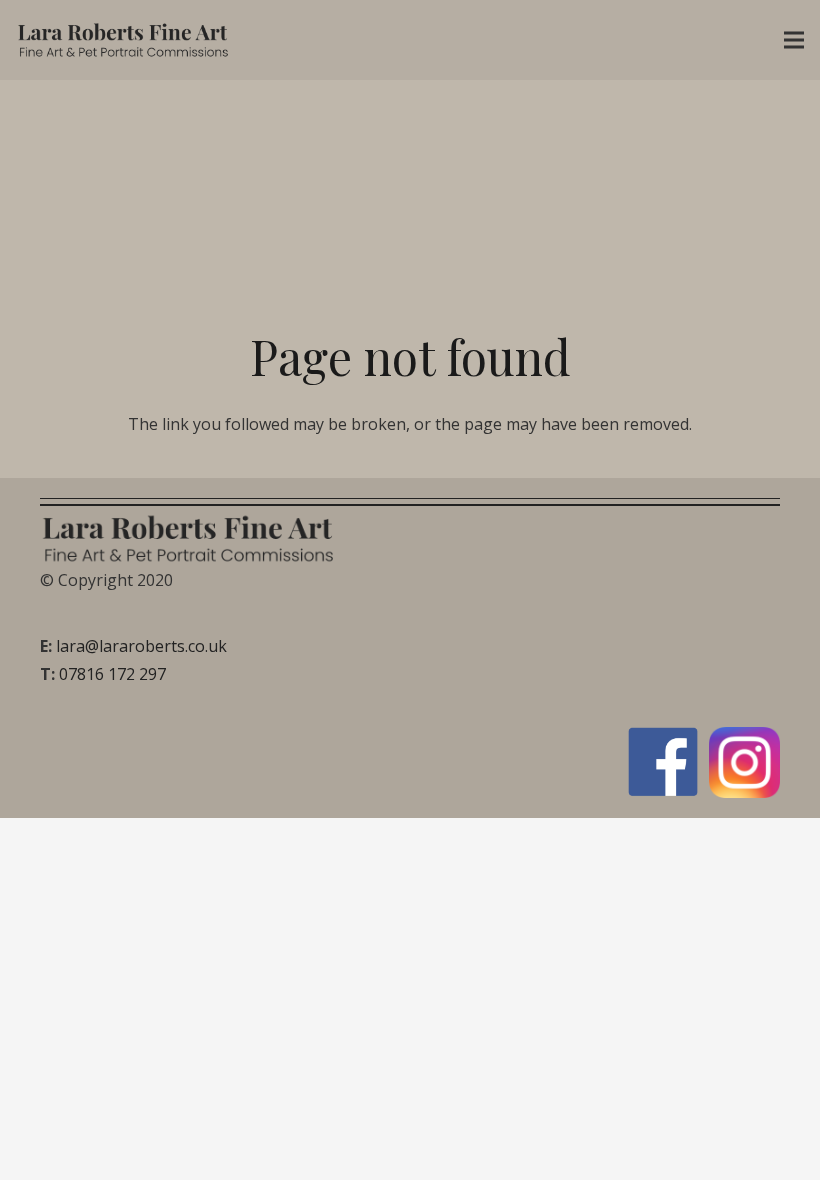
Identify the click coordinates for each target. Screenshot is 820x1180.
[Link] (124, 40)
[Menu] (794, 40)
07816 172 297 (112, 674)
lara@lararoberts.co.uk (141, 646)
